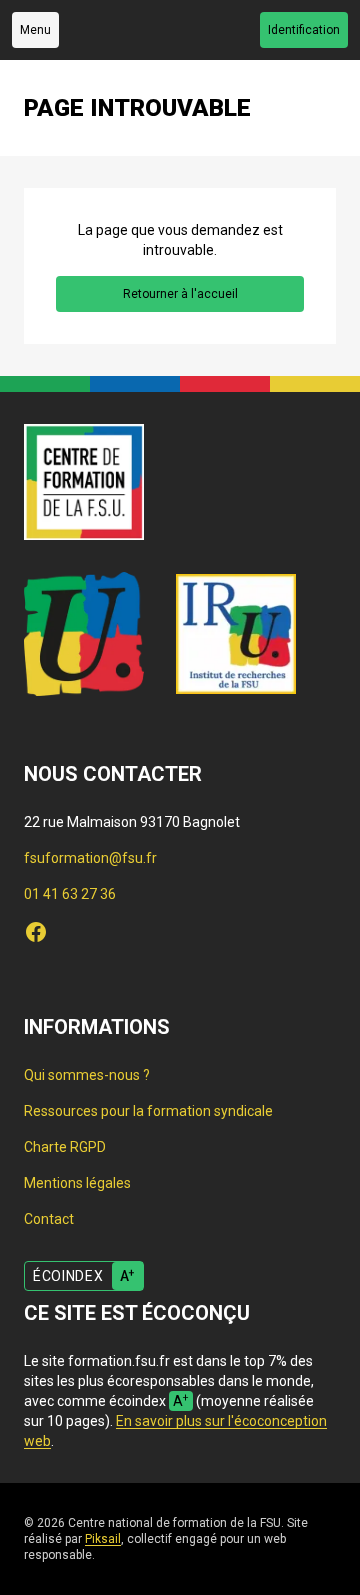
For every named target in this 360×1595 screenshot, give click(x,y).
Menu (35, 30)
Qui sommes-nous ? (87, 1075)
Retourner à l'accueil (180, 294)
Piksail (103, 1539)
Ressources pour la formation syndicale (148, 1111)
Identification (304, 30)
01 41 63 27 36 (70, 894)
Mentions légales (77, 1183)
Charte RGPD (65, 1147)
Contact (49, 1219)
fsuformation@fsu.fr (90, 858)
